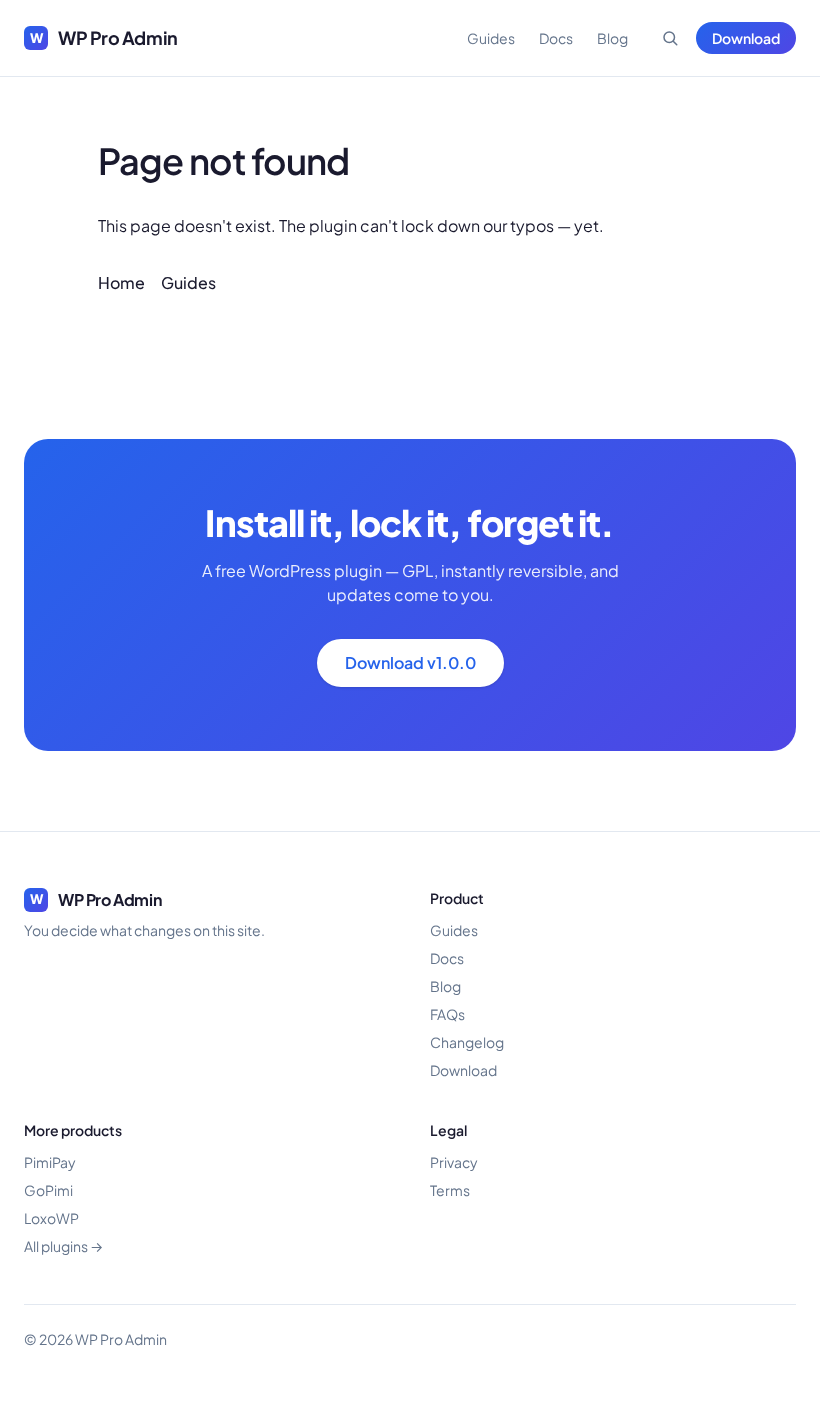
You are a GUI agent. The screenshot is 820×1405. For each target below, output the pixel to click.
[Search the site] (670, 38)
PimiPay (50, 1162)
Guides (491, 38)
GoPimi (48, 1190)
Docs (556, 38)
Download (746, 38)
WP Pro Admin (104, 37)
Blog (612, 38)
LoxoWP (51, 1218)
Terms (450, 1190)
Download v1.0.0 (410, 662)
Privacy (454, 1162)
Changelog (467, 1042)
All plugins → (63, 1246)
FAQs (447, 1014)
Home (121, 282)
